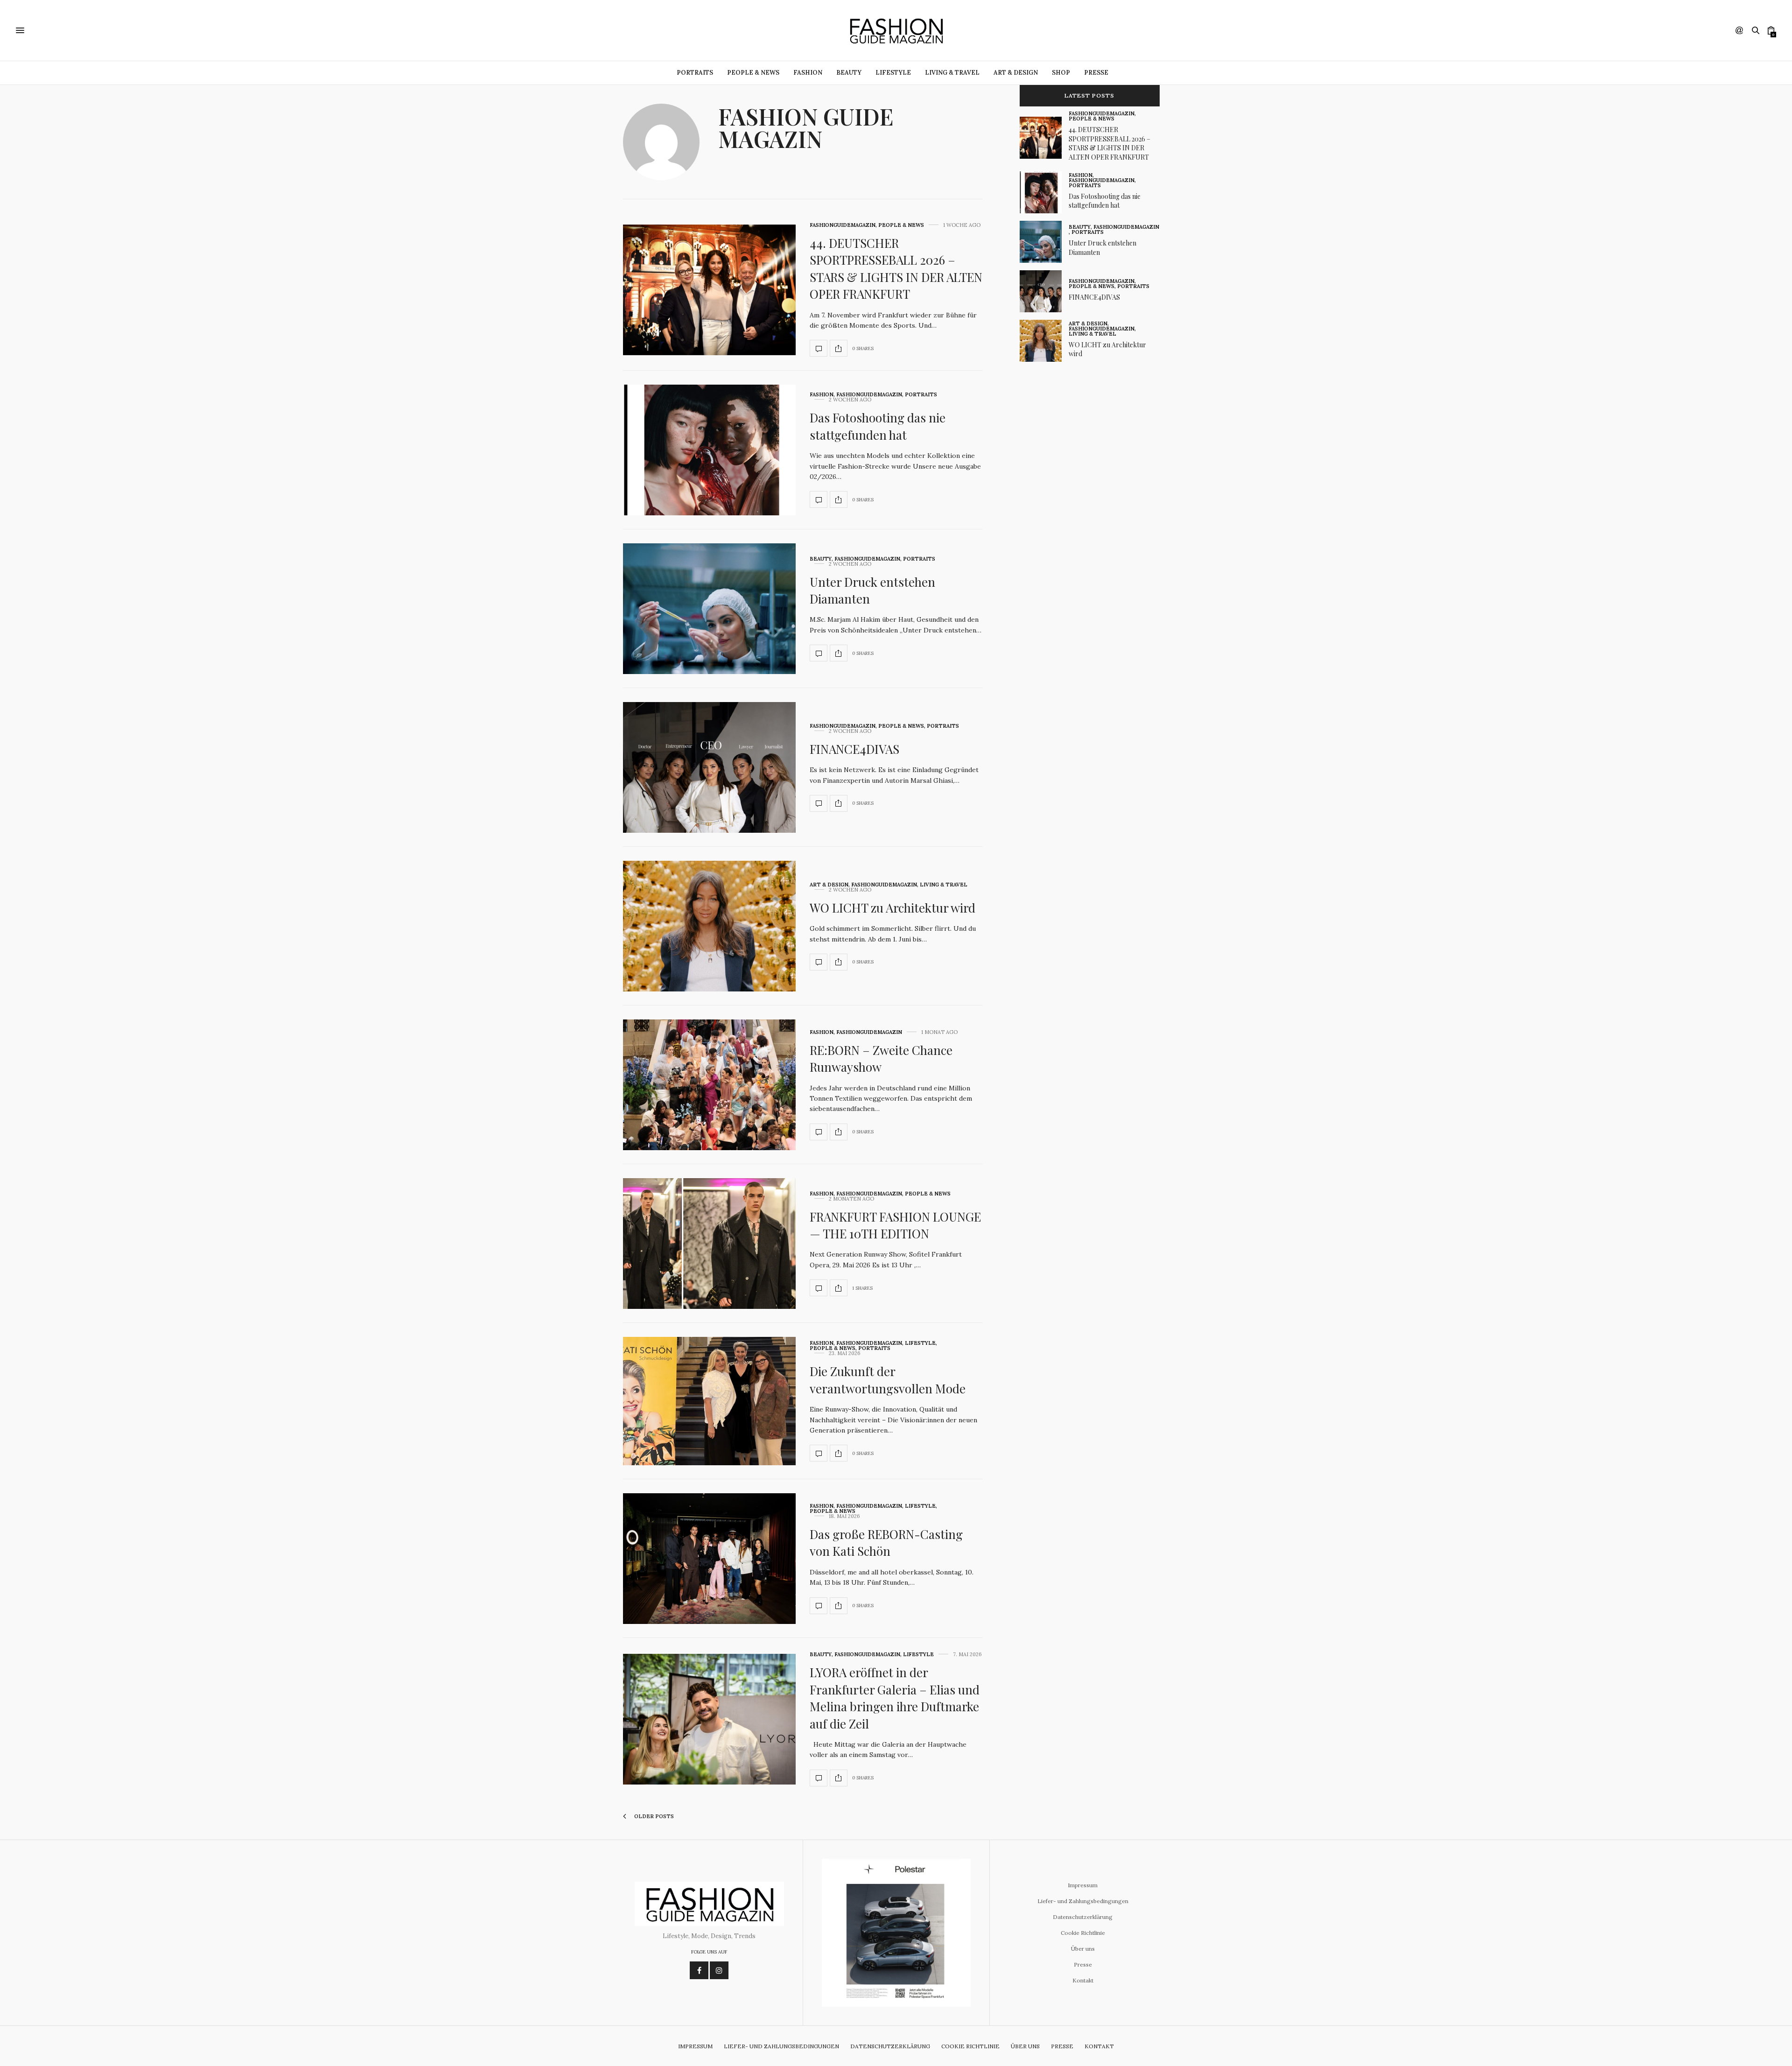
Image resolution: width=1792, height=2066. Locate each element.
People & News (753, 73)
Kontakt (1083, 1980)
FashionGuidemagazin (843, 225)
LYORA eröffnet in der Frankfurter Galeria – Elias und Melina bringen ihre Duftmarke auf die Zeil (895, 1698)
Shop (1061, 73)
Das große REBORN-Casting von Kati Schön (886, 1542)
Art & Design (1016, 73)
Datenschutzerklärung (1083, 1917)
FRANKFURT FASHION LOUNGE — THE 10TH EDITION (895, 1225)
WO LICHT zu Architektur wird (892, 908)
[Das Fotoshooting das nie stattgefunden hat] (709, 450)
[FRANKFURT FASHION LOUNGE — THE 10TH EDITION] (709, 1244)
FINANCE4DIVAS (854, 749)
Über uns (1083, 1949)
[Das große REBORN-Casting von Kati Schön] (709, 1559)
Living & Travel (952, 73)
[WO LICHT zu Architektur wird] (709, 926)
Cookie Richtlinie (1083, 1933)
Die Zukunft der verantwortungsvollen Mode (888, 1380)
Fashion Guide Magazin (806, 127)
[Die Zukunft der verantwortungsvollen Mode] (709, 1401)
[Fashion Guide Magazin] (896, 30)
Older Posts (653, 1816)
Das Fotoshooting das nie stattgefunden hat (878, 426)
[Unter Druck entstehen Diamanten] (709, 609)
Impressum (1083, 1885)
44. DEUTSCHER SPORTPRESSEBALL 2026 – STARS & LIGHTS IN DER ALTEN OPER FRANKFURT (896, 268)
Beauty (849, 73)
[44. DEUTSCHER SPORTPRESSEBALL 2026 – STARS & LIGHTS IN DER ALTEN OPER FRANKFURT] (709, 290)
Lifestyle (893, 73)
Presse (1096, 73)
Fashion (808, 73)
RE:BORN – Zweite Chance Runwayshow (881, 1058)
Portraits (695, 73)
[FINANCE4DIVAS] (709, 767)
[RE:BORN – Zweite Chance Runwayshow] (709, 1085)
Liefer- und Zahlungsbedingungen (1083, 1901)
